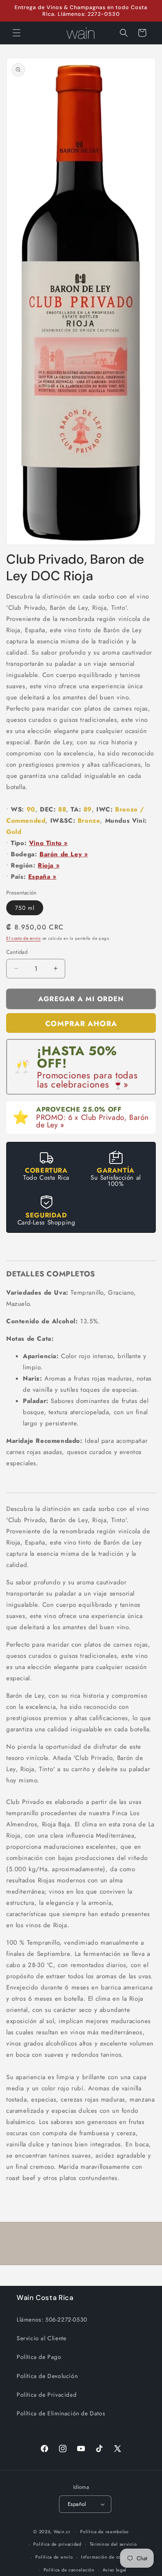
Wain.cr (62, 2532)
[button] (17, 33)
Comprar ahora (81, 1024)
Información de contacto (108, 2557)
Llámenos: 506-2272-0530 (52, 2319)
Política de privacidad (57, 2544)
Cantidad (17, 952)
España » (42, 877)
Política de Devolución (47, 2376)
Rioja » (49, 865)
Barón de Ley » (64, 854)
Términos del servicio (113, 2544)
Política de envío (54, 2557)
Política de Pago (39, 2357)
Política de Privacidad (47, 2395)
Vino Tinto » (48, 843)
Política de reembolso (104, 2532)
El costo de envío (23, 938)
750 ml (25, 908)
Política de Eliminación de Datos (61, 2413)
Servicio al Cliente (41, 2338)
